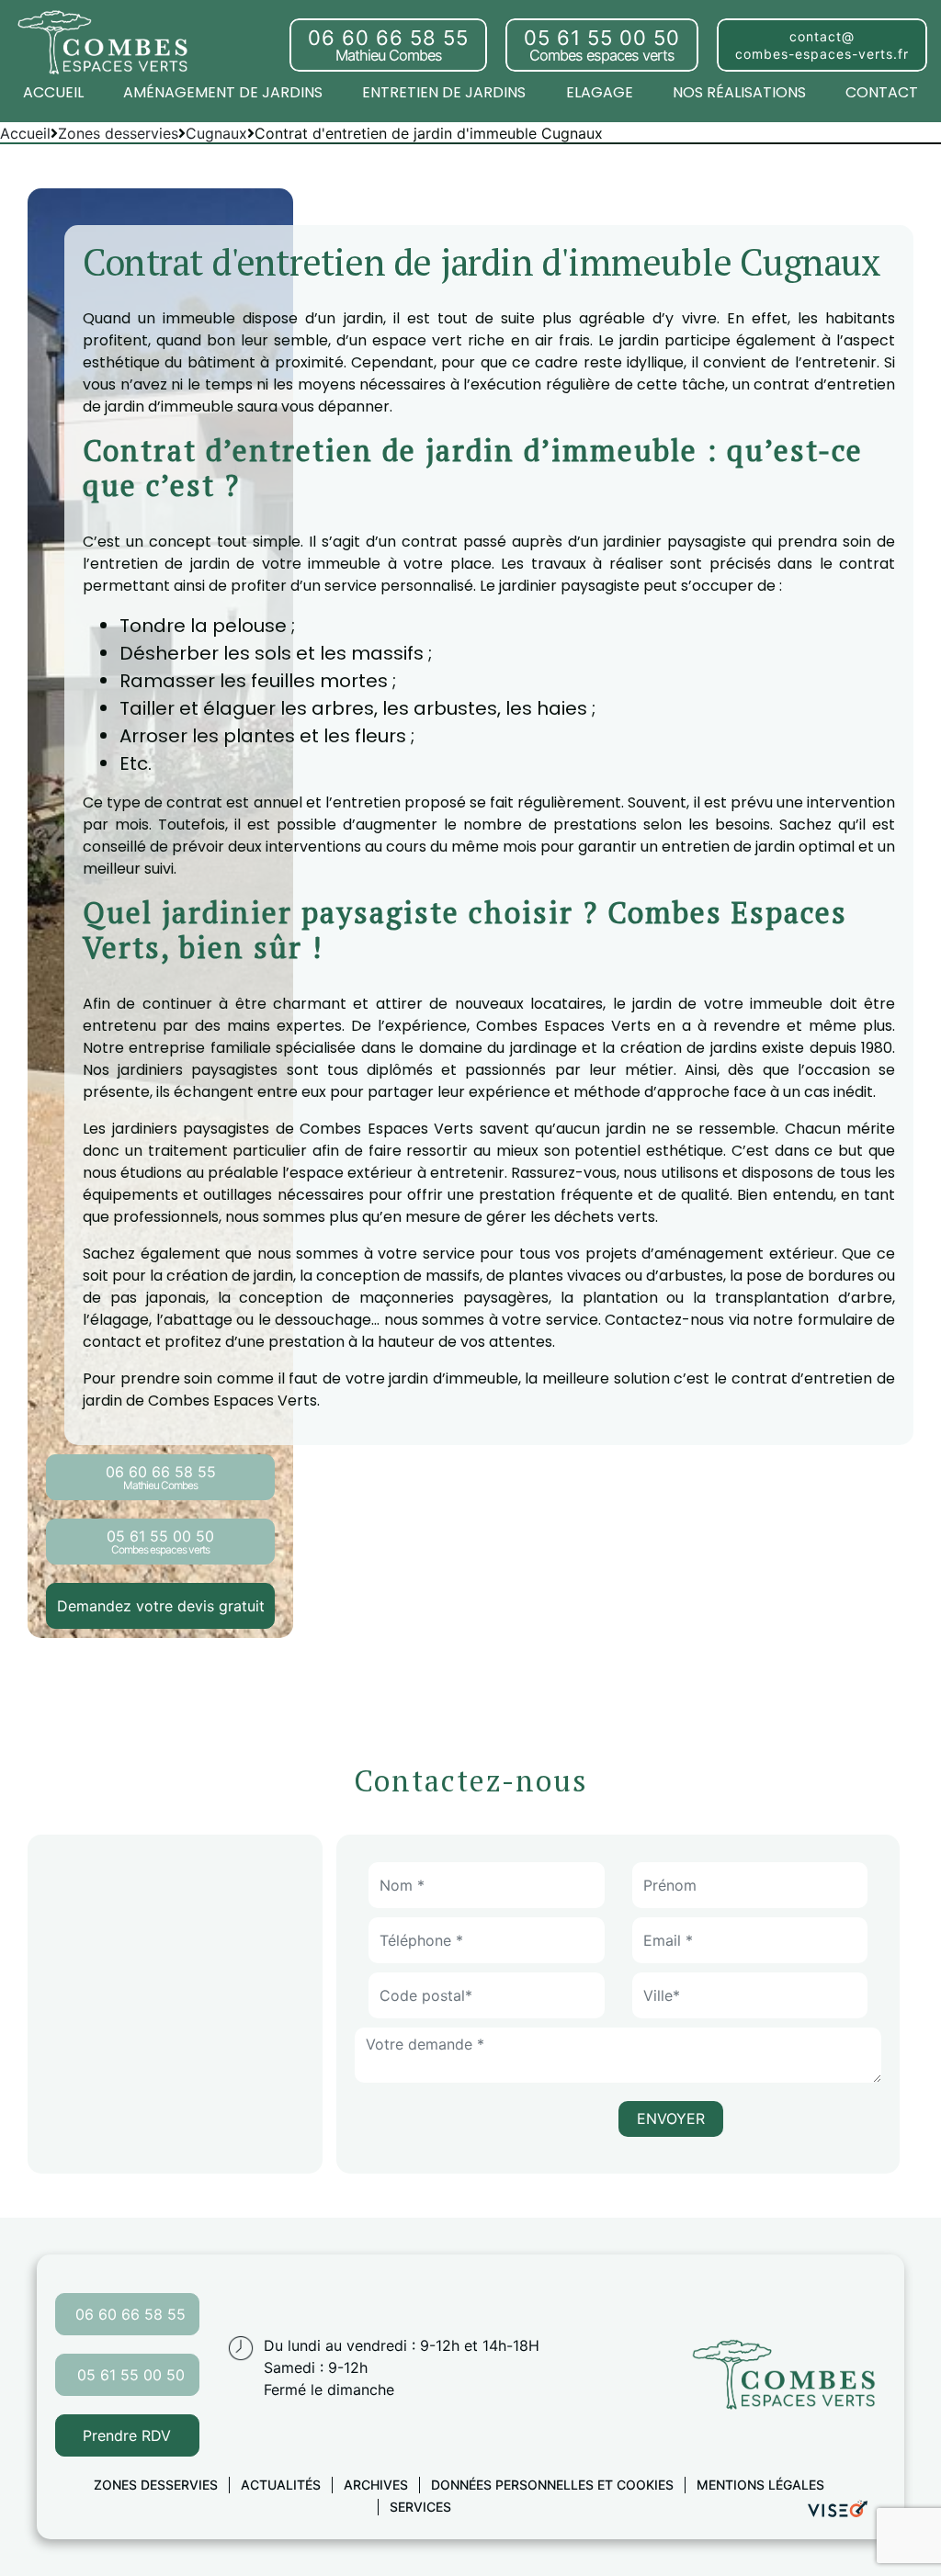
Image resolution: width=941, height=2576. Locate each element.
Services (420, 2507)
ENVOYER (671, 2118)
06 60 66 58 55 (130, 2314)
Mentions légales (760, 2485)
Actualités (281, 2485)
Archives (376, 2485)
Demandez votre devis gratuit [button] (161, 1606)
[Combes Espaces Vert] (106, 41)
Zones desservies (156, 2485)
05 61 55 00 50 (131, 2375)
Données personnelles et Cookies (552, 2485)
